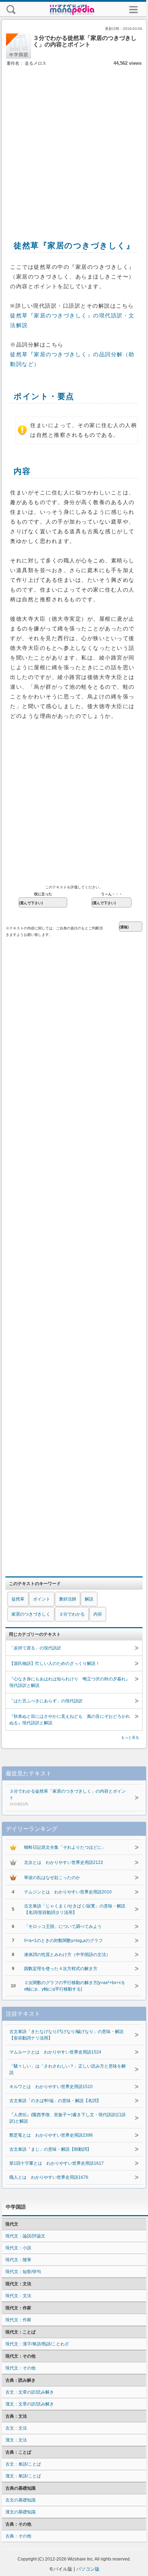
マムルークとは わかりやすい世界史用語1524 (55, 2052)
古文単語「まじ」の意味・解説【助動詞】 (50, 2149)
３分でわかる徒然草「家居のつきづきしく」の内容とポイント (68, 1797)
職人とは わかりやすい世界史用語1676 (49, 2177)
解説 (89, 1599)
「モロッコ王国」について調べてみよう (63, 1927)
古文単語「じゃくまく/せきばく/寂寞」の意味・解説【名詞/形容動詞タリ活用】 (75, 1909)
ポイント (42, 1599)
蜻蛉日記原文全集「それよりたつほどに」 (65, 1847)
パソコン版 (88, 2569)
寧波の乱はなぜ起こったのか (52, 1878)
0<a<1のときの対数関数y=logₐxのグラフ (63, 1941)
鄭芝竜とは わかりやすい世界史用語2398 (51, 2135)
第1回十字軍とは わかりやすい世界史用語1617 (57, 2163)
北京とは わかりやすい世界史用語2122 (64, 1862)
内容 (98, 1614)
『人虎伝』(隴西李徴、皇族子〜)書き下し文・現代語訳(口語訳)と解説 (68, 2118)
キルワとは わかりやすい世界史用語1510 (51, 2087)
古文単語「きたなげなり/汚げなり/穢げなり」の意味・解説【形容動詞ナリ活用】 (66, 2035)
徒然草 (18, 1599)
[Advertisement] (74, 145)
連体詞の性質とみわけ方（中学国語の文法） (67, 1955)
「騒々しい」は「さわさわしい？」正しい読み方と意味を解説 (68, 2069)
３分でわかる (72, 1614)
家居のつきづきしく (31, 1614)
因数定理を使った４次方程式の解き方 (61, 1969)
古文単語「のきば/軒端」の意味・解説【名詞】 (55, 2101)
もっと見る (130, 1737)
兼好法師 (68, 1599)
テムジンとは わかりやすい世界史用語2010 (68, 1892)
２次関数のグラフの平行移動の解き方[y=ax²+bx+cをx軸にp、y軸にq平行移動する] (75, 1986)
